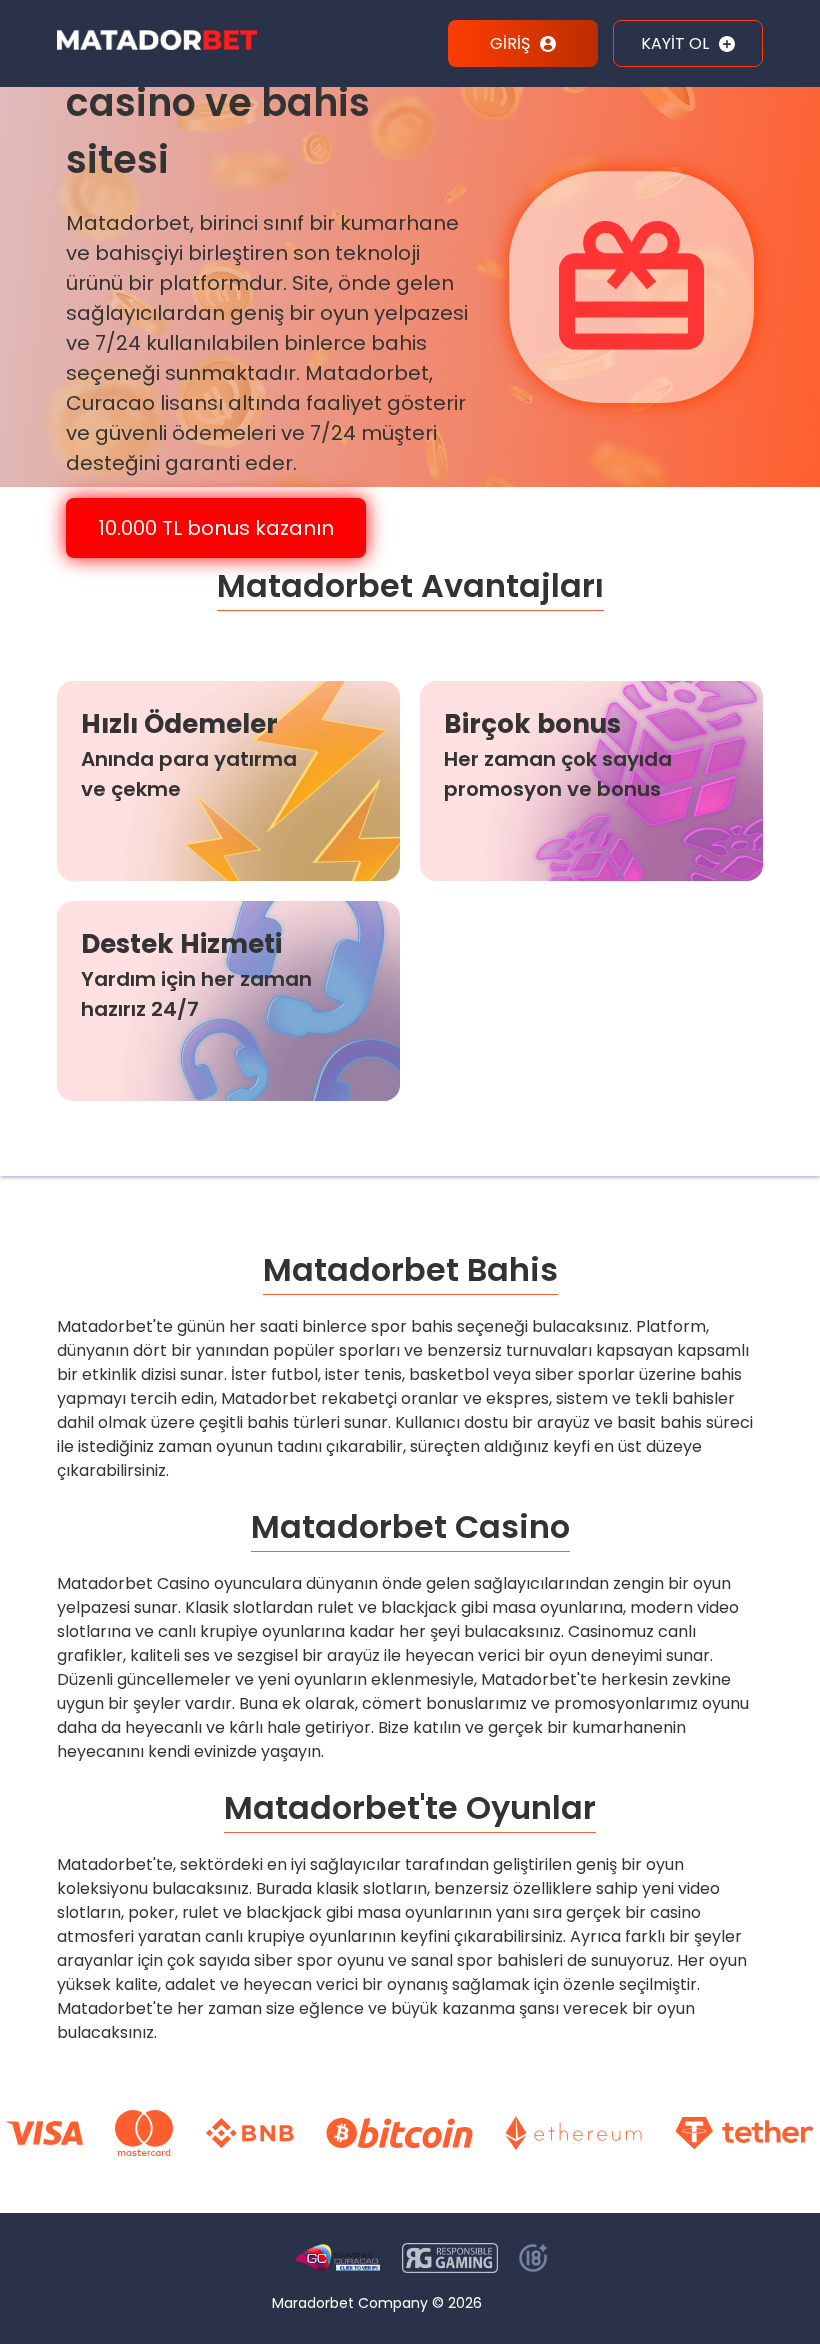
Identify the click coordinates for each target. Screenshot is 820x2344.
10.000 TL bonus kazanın (216, 528)
